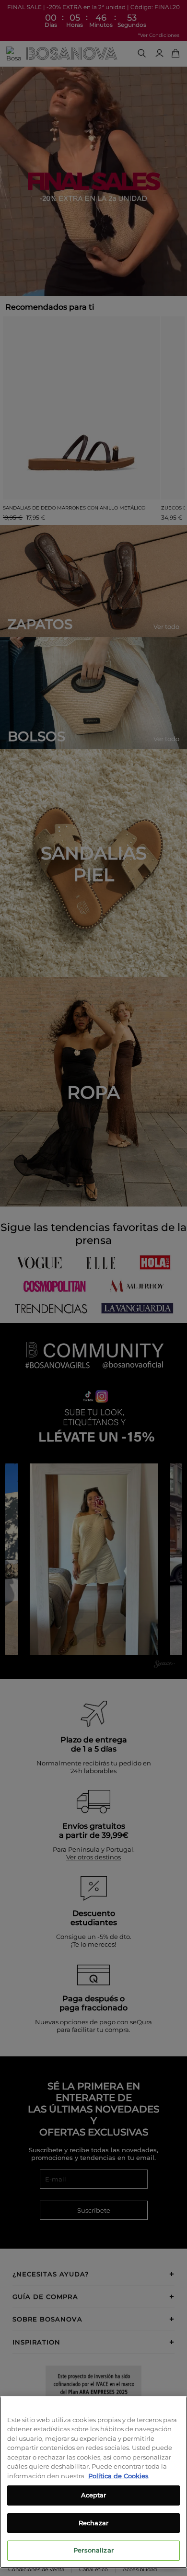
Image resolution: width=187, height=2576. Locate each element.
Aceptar (94, 2495)
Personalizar (93, 2550)
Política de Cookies (118, 2476)
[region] (93, 2482)
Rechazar (93, 2523)
